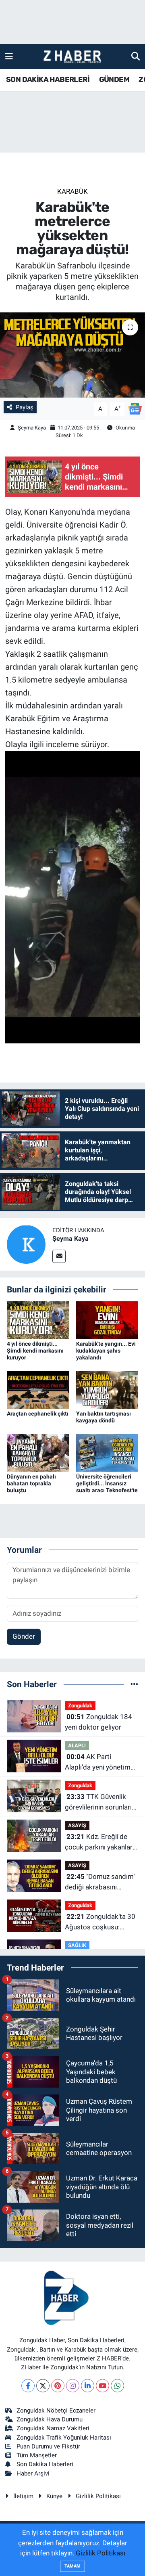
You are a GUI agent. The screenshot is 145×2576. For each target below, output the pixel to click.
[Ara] (136, 56)
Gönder (24, 1636)
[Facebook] (28, 2386)
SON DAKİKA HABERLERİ (48, 80)
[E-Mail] (59, 1256)
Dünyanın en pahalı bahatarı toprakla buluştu (31, 1483)
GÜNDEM (114, 80)
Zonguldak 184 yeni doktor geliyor (98, 1722)
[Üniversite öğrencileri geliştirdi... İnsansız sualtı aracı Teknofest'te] (107, 1452)
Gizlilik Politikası (98, 2496)
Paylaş (25, 407)
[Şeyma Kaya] (26, 1244)
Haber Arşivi (33, 2473)
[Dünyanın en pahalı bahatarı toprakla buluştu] (38, 1452)
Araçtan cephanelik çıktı (38, 1414)
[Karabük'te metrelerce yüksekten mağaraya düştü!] (72, 355)
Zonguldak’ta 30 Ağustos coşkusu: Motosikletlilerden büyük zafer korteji (100, 1922)
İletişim (23, 2496)
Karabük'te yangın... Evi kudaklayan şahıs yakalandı (106, 1351)
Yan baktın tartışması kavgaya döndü (104, 1417)
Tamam (72, 2566)
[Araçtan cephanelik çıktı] (38, 1389)
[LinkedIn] (88, 2386)
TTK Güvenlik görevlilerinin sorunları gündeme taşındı (98, 1802)
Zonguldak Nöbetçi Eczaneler (56, 2411)
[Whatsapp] (117, 2386)
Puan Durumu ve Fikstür (48, 2446)
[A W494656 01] (73, 896)
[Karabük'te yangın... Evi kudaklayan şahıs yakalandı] (107, 1319)
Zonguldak (80, 1706)
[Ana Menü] (9, 56)
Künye (54, 2496)
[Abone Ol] (135, 408)
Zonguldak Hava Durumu (50, 2419)
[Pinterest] (58, 2386)
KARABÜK (72, 191)
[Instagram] (73, 2386)
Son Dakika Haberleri (45, 2464)
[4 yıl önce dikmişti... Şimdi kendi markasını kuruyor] (38, 1319)
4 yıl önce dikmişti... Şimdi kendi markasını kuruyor (35, 1351)
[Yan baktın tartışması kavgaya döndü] (107, 1389)
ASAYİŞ (77, 1825)
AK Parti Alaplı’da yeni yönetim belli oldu (98, 1762)
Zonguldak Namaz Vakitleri (53, 2428)
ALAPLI (77, 1746)
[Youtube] (103, 2386)
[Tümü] (134, 1684)
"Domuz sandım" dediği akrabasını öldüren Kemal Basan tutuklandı (100, 1882)
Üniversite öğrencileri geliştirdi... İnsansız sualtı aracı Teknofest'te (107, 1483)
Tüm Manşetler (37, 2455)
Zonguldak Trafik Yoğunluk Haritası (64, 2438)
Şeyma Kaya (32, 428)
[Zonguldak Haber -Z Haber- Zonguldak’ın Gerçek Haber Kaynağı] (72, 57)
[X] (43, 2386)
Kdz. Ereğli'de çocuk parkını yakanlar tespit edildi (99, 1842)
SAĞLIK (77, 1945)
